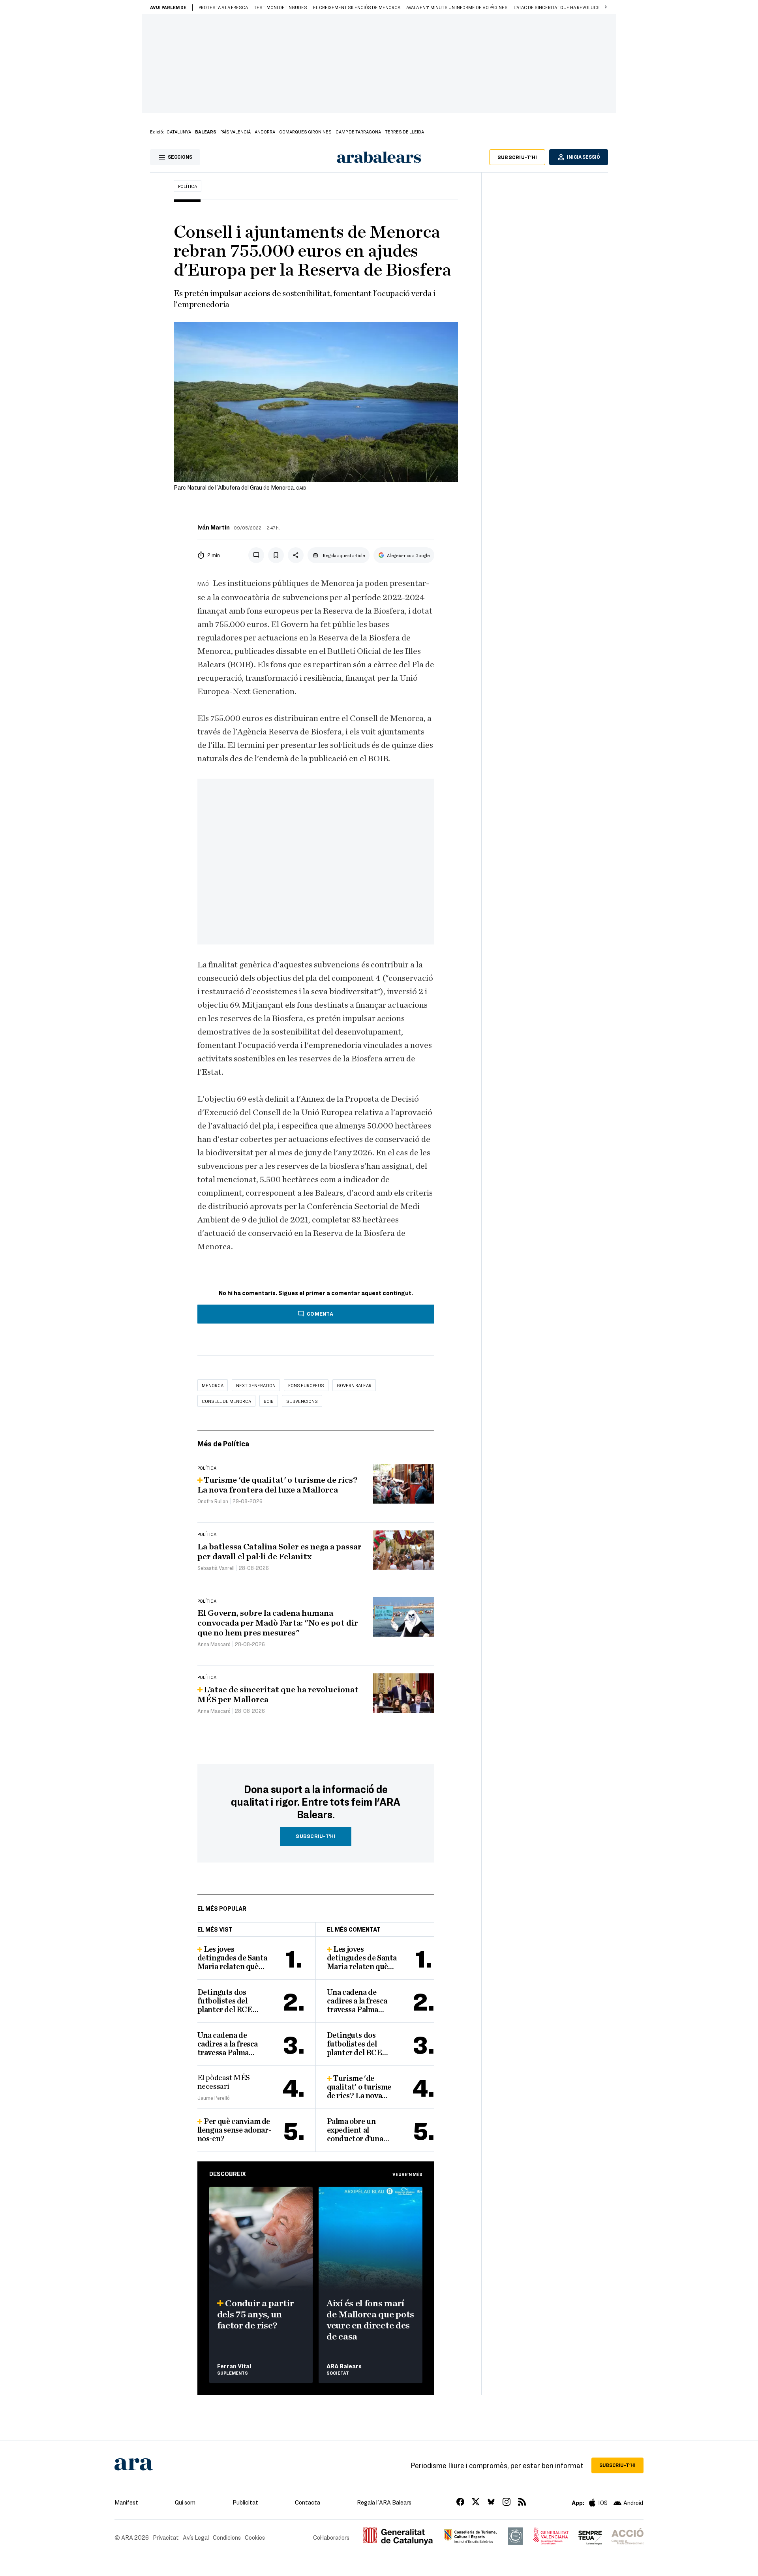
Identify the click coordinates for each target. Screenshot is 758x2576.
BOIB (269, 1401)
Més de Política (223, 1443)
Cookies (255, 2537)
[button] (606, 7)
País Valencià (235, 131)
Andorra (265, 131)
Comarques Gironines (305, 131)
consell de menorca (226, 1401)
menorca (213, 1385)
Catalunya (179, 131)
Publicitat (245, 2502)
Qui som (185, 2502)
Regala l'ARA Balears (384, 2502)
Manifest (126, 2502)
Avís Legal (196, 2537)
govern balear (354, 1385)
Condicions (227, 2537)
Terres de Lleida (404, 131)
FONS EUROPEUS (306, 1385)
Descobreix (228, 2174)
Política (188, 186)
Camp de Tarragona (358, 131)
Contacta (308, 2502)
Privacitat (166, 2537)
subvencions (302, 1401)
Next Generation (256, 1385)
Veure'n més (407, 2174)
